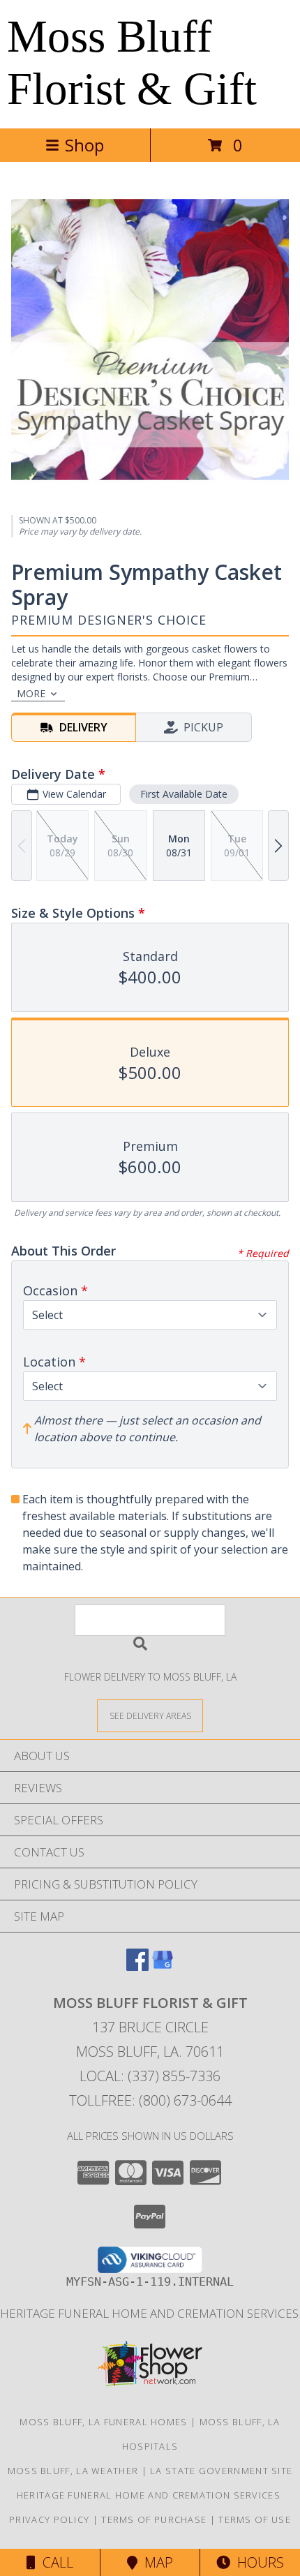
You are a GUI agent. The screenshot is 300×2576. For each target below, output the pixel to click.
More (31, 693)
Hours (257, 2562)
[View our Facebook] (137, 1966)
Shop (84, 145)
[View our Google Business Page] (163, 1966)
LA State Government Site (221, 2471)
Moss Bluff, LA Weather (73, 2471)
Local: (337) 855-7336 (150, 2076)
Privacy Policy (49, 2519)
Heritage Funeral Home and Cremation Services (150, 2495)
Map (155, 2562)
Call (54, 2562)
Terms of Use (255, 2519)
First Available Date (184, 794)
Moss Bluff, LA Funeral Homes (103, 2422)
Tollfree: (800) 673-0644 (150, 2100)
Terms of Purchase (154, 2519)
